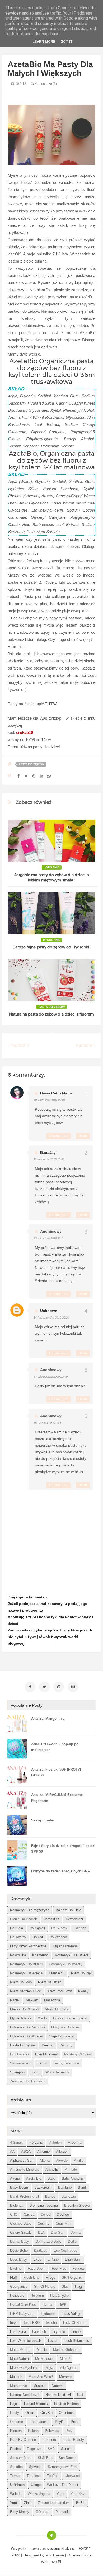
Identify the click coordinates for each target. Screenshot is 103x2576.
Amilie (79, 2160)
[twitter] (44, 1687)
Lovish (53, 2341)
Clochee (63, 2214)
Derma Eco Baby (48, 2242)
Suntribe (16, 2467)
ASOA (26, 2151)
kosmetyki (40, 1955)
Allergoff (62, 2151)
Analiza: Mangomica (48, 1719)
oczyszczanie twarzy (70, 2018)
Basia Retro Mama (56, 1093)
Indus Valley (71, 2314)
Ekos (37, 2260)
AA (12, 2151)
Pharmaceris (39, 2422)
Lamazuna (18, 2332)
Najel (14, 2404)
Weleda (16, 2494)
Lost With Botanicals (26, 2341)
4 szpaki (17, 2142)
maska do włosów (24, 2009)
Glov (65, 2287)
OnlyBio (46, 2413)
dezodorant (74, 1919)
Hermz (47, 2305)
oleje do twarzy (61, 2036)
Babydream (43, 2187)
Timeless (34, 2476)
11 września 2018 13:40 (49, 1159)
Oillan (30, 2413)
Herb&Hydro (59, 2296)
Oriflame (17, 2422)
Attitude (71, 2169)
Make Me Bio (20, 2350)
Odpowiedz (58, 1136)
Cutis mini (63, 2223)
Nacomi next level (25, 2395)
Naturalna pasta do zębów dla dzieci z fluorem (51, 1014)
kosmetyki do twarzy (66, 1964)
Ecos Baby (18, 2260)
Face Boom (37, 2269)
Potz (69, 2431)
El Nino (53, 2260)
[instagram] (73, 1687)
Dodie (72, 2242)
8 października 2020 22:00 (51, 1377)
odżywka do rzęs (65, 2027)
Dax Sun (58, 2233)
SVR (51, 2449)
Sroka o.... (70, 2548)
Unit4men (17, 2485)
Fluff (13, 2278)
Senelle (67, 2449)
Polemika (52, 2431)
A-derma (75, 2142)
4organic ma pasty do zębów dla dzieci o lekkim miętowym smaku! (52, 877)
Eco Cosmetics (65, 2251)
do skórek (59, 1928)
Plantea (16, 2431)
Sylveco (35, 2467)
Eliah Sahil (73, 2260)
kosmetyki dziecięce (26, 1973)
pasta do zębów (31, 764)
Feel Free (59, 2269)
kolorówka (18, 1955)
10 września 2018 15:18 (49, 1100)
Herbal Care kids (23, 2305)
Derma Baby (20, 2242)
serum (42, 2063)
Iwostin (51, 2323)
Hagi (78, 2287)
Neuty (15, 2413)
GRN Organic (72, 2278)
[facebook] (30, 1687)
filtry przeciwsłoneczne (28, 1946)
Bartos (50, 2196)
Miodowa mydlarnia (25, 2368)
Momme (65, 2377)
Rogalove (34, 2449)
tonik (35, 2072)
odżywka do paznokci (27, 2027)
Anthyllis (52, 2169)
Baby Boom (19, 2187)
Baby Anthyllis (73, 2178)
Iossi (14, 2323)
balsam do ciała (69, 1910)
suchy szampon (66, 2063)
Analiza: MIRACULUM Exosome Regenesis (57, 1798)
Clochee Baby (21, 2223)
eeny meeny (20, 2512)
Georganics (19, 2287)
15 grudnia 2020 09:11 (48, 1423)
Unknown (49, 1311)
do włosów (58, 1937)
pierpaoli (62, 2512)
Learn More (44, 42)
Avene (15, 2178)
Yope (60, 2494)
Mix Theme (55, 2555)
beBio (81, 2503)
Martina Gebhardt (66, 2350)
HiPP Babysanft (22, 2314)
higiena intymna (65, 1946)
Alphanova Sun (22, 2160)
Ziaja (28, 2503)
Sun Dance (67, 2458)
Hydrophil (52, 940)
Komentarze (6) (45, 84)
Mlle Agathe (68, 2368)
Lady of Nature (75, 2323)
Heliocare (17, 2296)
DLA (41, 2233)
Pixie (75, 2422)
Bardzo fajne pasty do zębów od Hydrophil (51, 947)
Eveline (16, 2269)
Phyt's (60, 2422)
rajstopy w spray (78, 2054)
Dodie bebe (19, 2251)
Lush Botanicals (77, 2341)
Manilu (42, 2350)
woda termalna (57, 2072)
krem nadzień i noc (25, 1991)
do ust (38, 1937)
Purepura (49, 2440)
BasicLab (69, 2196)
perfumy (66, 2045)
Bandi (82, 2187)
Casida (29, 2214)
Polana (33, 2431)
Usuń (83, 1136)
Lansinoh (39, 2332)
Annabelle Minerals (25, 2169)
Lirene (76, 2332)
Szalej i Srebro (43, 1820)
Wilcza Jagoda (39, 2494)
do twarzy (18, 1937)
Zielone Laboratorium (54, 2503)
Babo (51, 2178)
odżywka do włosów (26, 2036)
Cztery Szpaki (21, 2233)
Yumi (14, 2503)
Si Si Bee (45, 2458)
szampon (17, 2072)
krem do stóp (21, 1982)
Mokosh (16, 2377)
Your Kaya (78, 2494)
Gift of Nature (45, 2287)
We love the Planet (63, 2485)
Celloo (45, 2214)
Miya (49, 2368)
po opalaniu (19, 2054)
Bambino (65, 2187)
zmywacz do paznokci (28, 2081)
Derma (76, 2233)
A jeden (55, 2142)
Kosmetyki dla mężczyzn (30, 1910)
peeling (47, 2045)
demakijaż (51, 1919)
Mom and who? (41, 2377)
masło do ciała (57, 2009)
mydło (42, 2018)
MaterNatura (19, 2359)
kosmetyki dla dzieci (71, 1955)
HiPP (63, 2305)
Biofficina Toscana (44, 2205)
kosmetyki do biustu (26, 1964)
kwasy (83, 1991)
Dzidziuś (41, 2251)
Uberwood (72, 2476)
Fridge (50, 2278)
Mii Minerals (44, 2359)
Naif (80, 2395)
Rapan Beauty (73, 2440)
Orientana (66, 2413)
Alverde (62, 2160)
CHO (14, 2214)
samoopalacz (20, 2063)
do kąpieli (37, 1928)
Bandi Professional (24, 2196)
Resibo (15, 2449)
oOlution (42, 2512)
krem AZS (57, 1973)
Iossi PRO (32, 2323)
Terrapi (15, 2476)
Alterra (45, 2160)
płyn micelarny (46, 2054)
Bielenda (17, 2205)
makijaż (32, 2000)
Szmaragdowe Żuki (62, 2467)
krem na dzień (50, 1982)
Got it (67, 42)
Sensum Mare (21, 2458)
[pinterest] (59, 1687)
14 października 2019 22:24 (51, 1318)
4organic (52, 867)
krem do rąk (81, 1973)
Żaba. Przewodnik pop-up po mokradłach (55, 1747)
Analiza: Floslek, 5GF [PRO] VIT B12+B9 (57, 1772)
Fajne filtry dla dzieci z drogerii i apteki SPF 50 (63, 1849)
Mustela (39, 2386)
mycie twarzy (21, 2018)
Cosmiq (44, 2223)
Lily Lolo (59, 2332)
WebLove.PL (52, 2562)
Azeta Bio (34, 2178)
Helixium (37, 2296)
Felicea (78, 2269)
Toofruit (53, 2476)
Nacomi (58, 2386)
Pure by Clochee (23, 2440)
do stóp (80, 1928)
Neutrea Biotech (66, 2404)
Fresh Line (31, 2278)
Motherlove (18, 2386)
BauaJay (48, 1152)
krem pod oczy (60, 1991)
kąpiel (15, 2000)
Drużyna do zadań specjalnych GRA (60, 1871)
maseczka (52, 2000)
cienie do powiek (24, 1919)
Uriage (36, 2485)
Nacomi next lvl (58, 2395)
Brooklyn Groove (77, 2205)
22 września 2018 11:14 (49, 1238)
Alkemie (43, 2151)
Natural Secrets (36, 2404)
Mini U (65, 2359)
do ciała (17, 1928)
